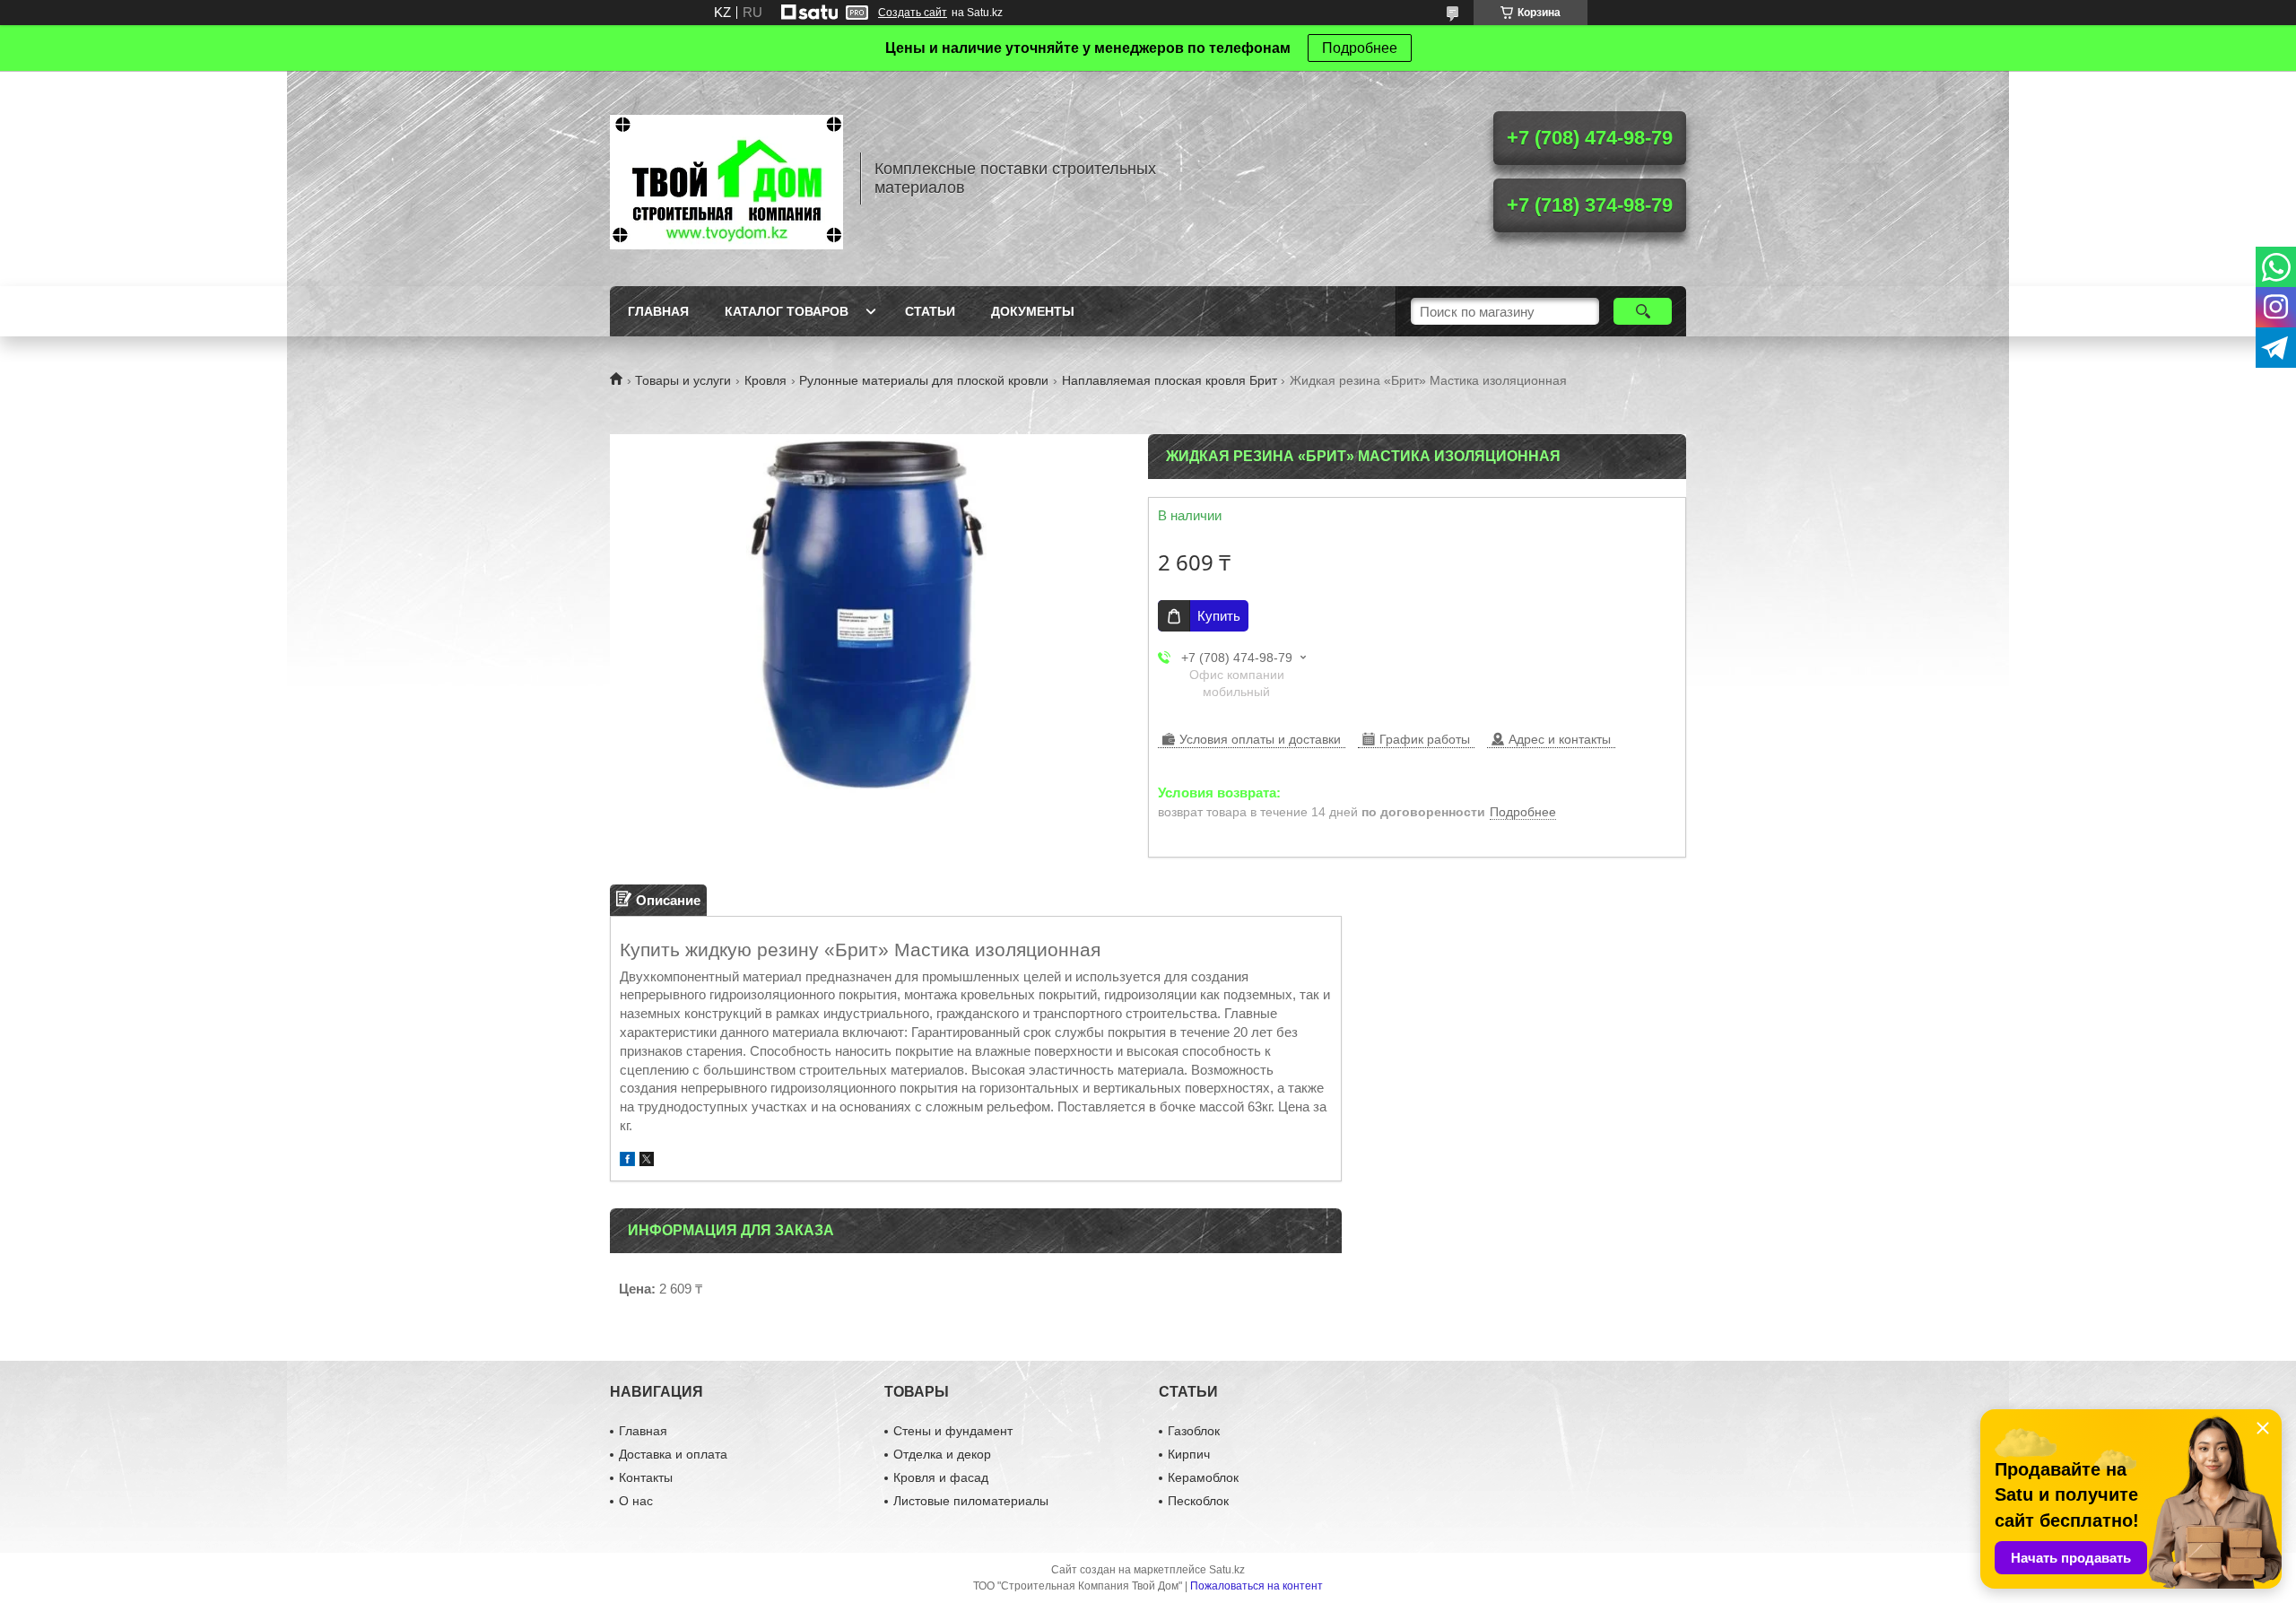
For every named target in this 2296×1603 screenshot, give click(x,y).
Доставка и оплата (673, 1454)
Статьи (930, 311)
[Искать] (1643, 311)
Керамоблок (1203, 1477)
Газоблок (1194, 1431)
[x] (647, 1161)
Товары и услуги (683, 380)
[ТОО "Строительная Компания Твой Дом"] (726, 179)
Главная (658, 311)
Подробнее (1360, 48)
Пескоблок (1198, 1501)
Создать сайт (913, 13)
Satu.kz (1227, 1570)
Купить (1219, 616)
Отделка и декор (942, 1454)
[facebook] (627, 1161)
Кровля (765, 380)
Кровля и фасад (941, 1477)
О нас (636, 1501)
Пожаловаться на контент (1257, 1586)
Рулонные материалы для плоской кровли (924, 380)
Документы (1033, 311)
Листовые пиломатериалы (971, 1501)
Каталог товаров (787, 311)
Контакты (646, 1477)
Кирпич (1189, 1454)
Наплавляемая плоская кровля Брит (1170, 380)
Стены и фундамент (953, 1431)
